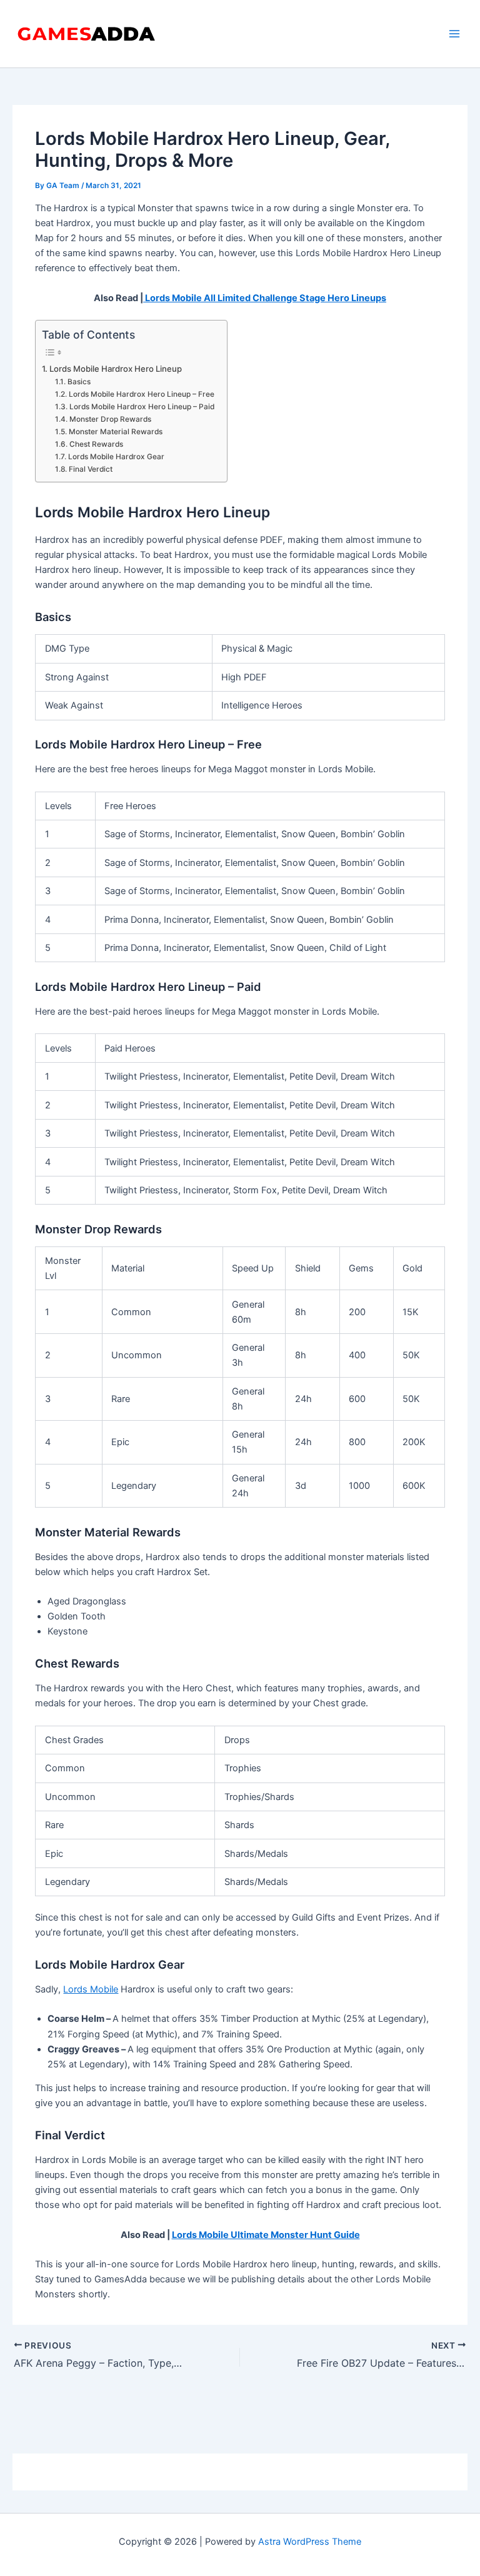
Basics (79, 382)
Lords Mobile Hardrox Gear (116, 457)
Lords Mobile (91, 1989)
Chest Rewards (96, 444)
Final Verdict (90, 469)
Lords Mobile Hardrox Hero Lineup (116, 369)
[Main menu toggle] (454, 34)
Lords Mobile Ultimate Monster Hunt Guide (266, 2235)
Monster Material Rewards (115, 432)
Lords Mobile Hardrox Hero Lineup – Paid (142, 407)
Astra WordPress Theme (310, 2542)
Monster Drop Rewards (110, 419)
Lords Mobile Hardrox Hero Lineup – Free (141, 394)
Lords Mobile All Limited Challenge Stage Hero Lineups (265, 298)
